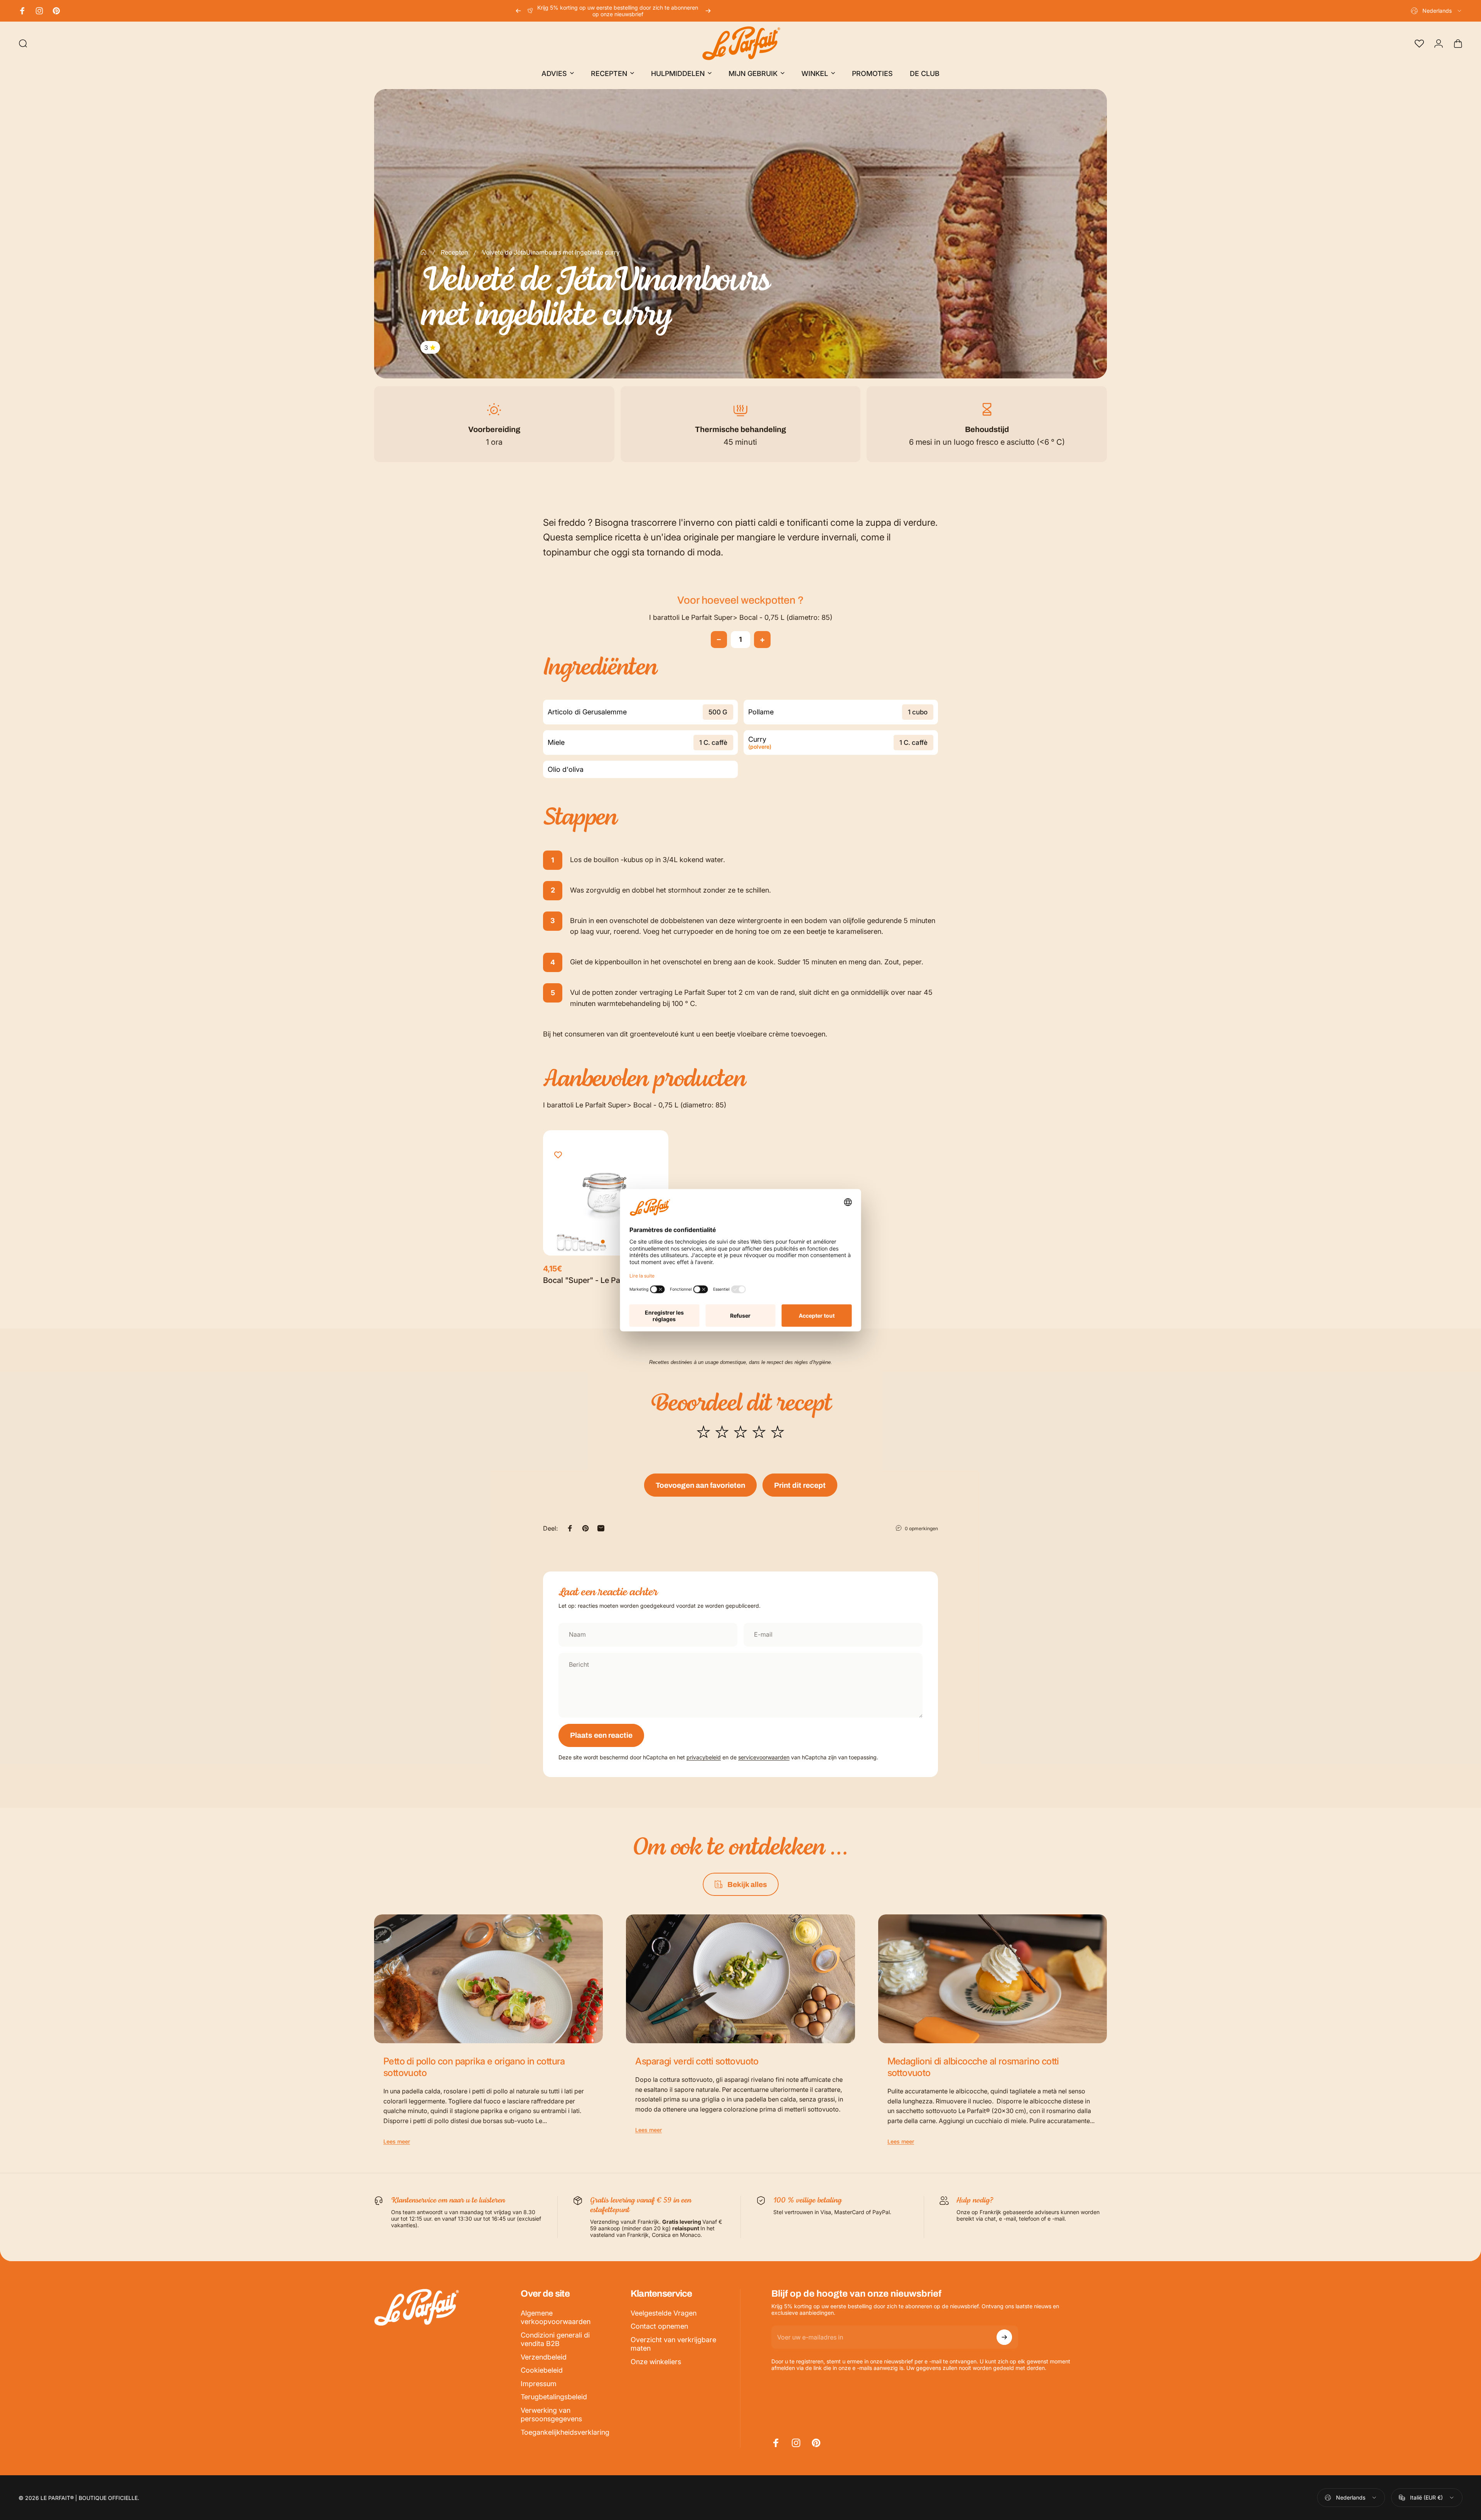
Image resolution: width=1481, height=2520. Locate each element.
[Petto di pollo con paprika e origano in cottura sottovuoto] (488, 1979)
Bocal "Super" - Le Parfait (589, 1280)
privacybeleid (704, 1757)
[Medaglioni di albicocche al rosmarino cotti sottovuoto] (993, 1979)
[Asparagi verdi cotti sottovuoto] (740, 1979)
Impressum (539, 2384)
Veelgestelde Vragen (664, 2313)
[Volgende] (708, 11)
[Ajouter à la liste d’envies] (558, 1155)
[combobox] (1437, 11)
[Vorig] (518, 11)
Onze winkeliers (656, 2362)
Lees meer (397, 2141)
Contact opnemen (659, 2326)
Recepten (454, 252)
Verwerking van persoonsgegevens (551, 2415)
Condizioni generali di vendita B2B (555, 2339)
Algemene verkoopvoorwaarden (556, 2317)
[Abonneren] (1004, 2337)
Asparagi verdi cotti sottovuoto (697, 2061)
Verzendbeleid (544, 2357)
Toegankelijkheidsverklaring (565, 2432)
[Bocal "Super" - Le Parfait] (606, 1193)
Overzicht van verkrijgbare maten (673, 2344)
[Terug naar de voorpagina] (423, 252)
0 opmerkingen (921, 1528)
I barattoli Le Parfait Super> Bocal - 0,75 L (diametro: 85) (741, 617)
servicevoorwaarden (764, 1757)
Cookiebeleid (542, 2370)
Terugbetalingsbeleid (554, 2397)
